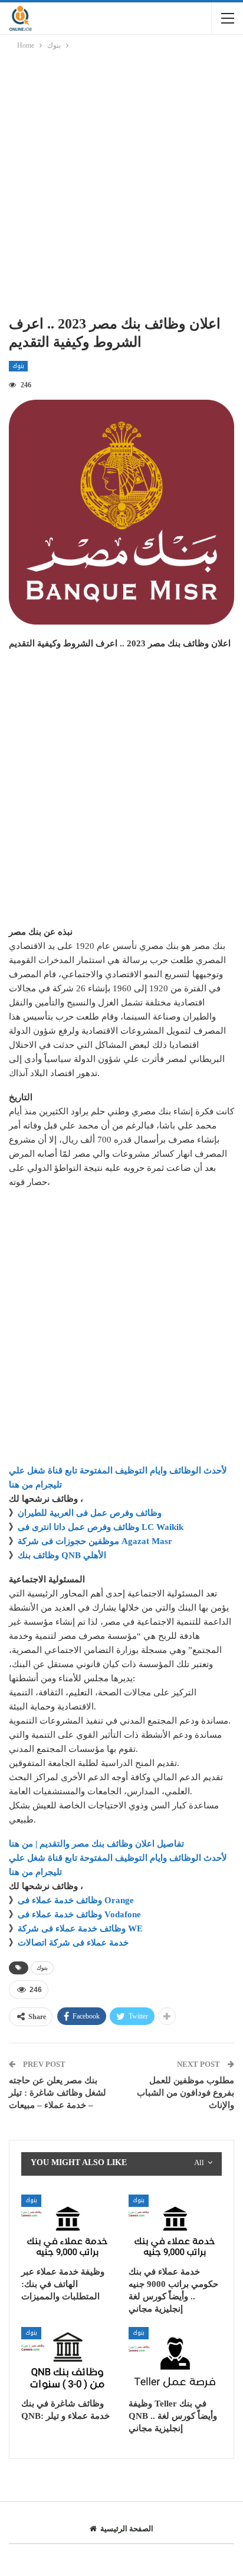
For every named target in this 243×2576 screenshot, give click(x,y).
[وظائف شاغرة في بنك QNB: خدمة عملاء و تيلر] (68, 2360)
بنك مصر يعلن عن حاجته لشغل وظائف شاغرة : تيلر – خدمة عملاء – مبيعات (58, 2093)
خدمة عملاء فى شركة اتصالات (73, 1943)
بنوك (18, 366)
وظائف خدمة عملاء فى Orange (76, 1900)
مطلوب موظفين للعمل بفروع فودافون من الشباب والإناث (185, 2093)
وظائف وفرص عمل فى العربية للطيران (90, 1513)
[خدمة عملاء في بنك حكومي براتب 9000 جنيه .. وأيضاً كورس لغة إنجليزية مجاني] (175, 2227)
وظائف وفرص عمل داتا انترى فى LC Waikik (101, 1527)
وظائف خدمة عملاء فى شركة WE (80, 1928)
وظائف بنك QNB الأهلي (62, 1555)
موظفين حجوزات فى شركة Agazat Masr (95, 1541)
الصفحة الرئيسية (127, 2529)
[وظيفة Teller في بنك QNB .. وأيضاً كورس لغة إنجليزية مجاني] (175, 2360)
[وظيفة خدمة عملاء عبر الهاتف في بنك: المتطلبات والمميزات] (68, 2227)
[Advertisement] (121, 185)
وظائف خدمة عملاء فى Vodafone (79, 1914)
